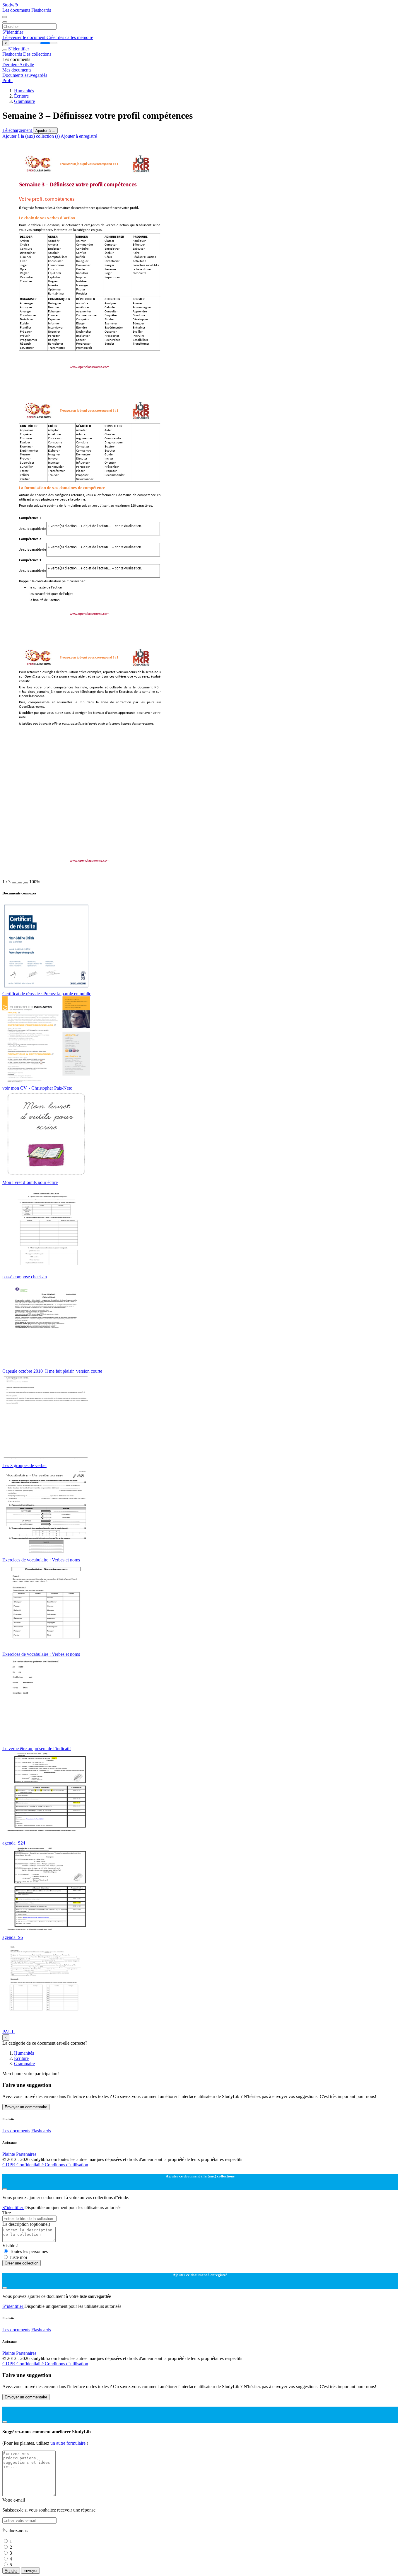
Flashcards (41, 10)
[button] (14, 883)
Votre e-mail (14, 2500)
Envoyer (30, 2571)
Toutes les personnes (29, 2251)
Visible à (10, 2246)
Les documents (17, 10)
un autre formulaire (69, 2443)
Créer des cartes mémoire (70, 37)
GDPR (9, 2165)
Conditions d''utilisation (66, 2165)
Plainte (9, 2154)
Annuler (11, 2571)
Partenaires (26, 2154)
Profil (7, 80)
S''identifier (13, 32)
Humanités (24, 91)
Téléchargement (18, 130)
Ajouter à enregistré (79, 136)
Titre (7, 2213)
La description (26, 2224)
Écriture (21, 96)
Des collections (37, 54)
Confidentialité (31, 2165)
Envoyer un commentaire (26, 2107)
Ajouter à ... (45, 131)
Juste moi (18, 2257)
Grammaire (24, 101)
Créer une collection (22, 2263)
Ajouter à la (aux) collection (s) (31, 136)
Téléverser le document (24, 37)
